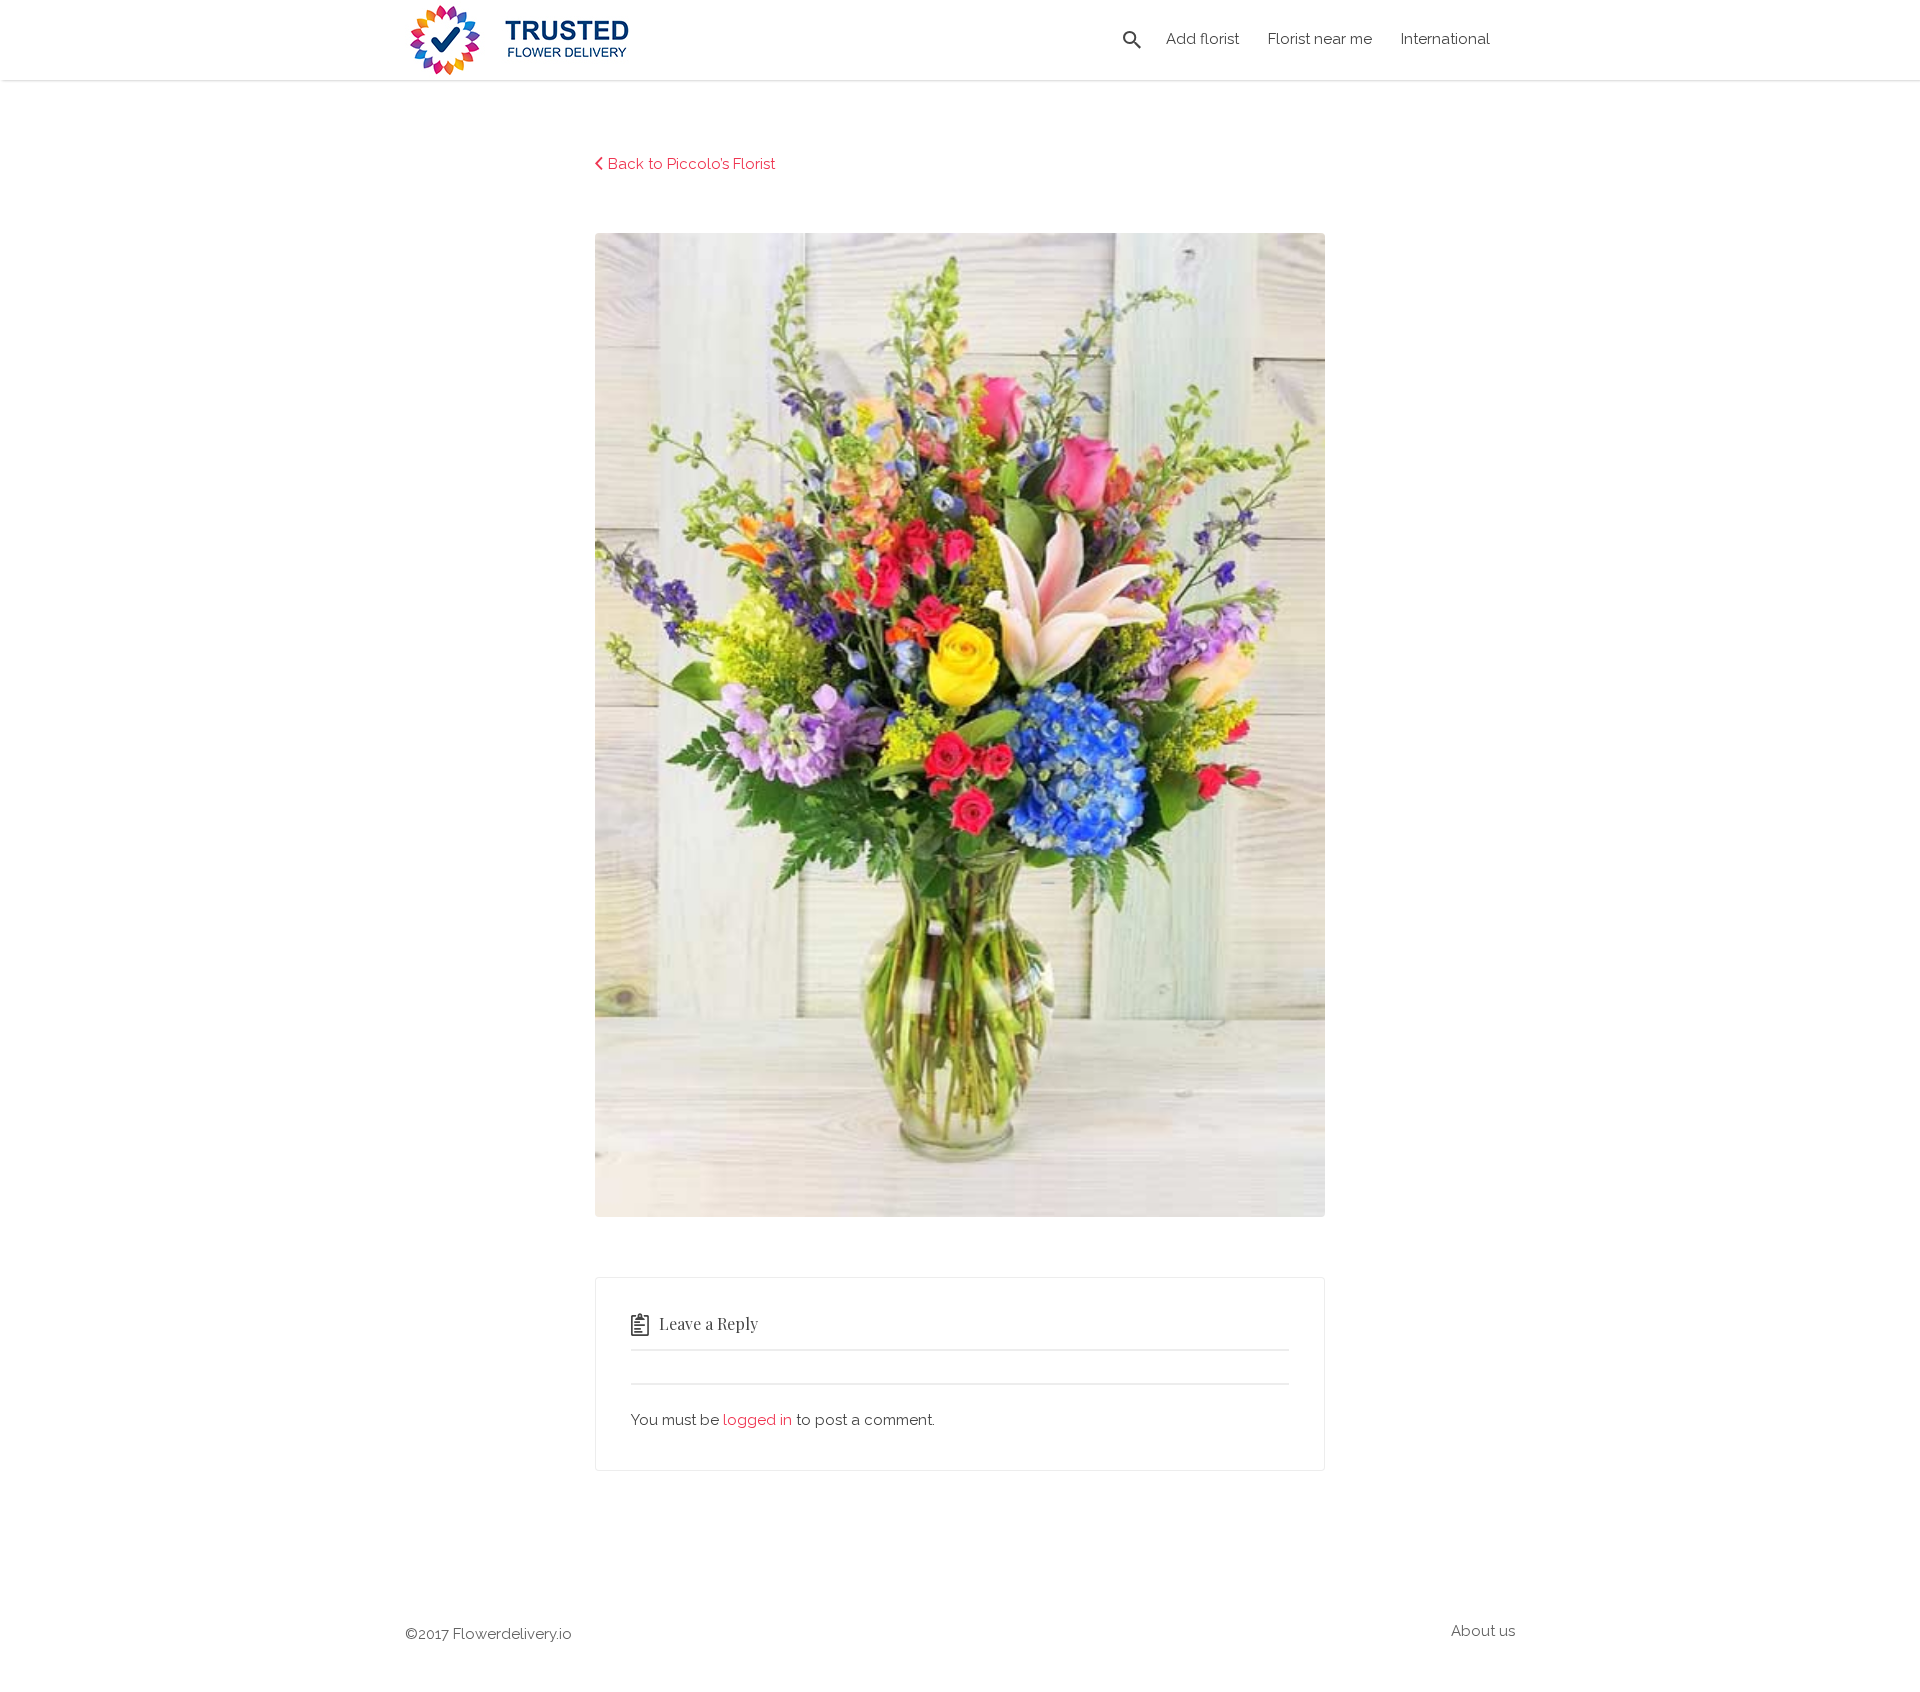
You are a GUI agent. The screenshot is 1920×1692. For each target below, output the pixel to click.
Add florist (1202, 39)
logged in (757, 1420)
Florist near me (1320, 39)
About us (1483, 1631)
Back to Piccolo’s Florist (691, 164)
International (1445, 39)
